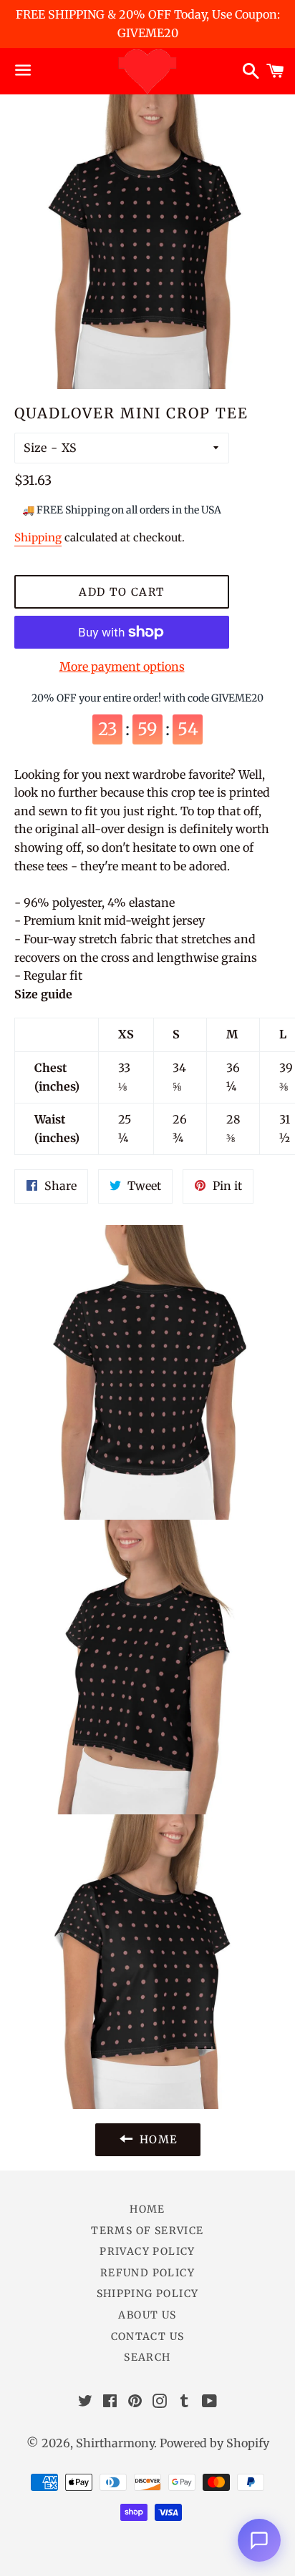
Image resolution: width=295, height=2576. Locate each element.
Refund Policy (147, 2273)
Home (147, 2209)
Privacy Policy (147, 2251)
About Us (147, 2315)
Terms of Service (147, 2231)
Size (35, 448)
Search (147, 2357)
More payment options (122, 667)
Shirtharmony (115, 2443)
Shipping (38, 537)
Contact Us (148, 2336)
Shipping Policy (148, 2294)
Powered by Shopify (214, 2443)
